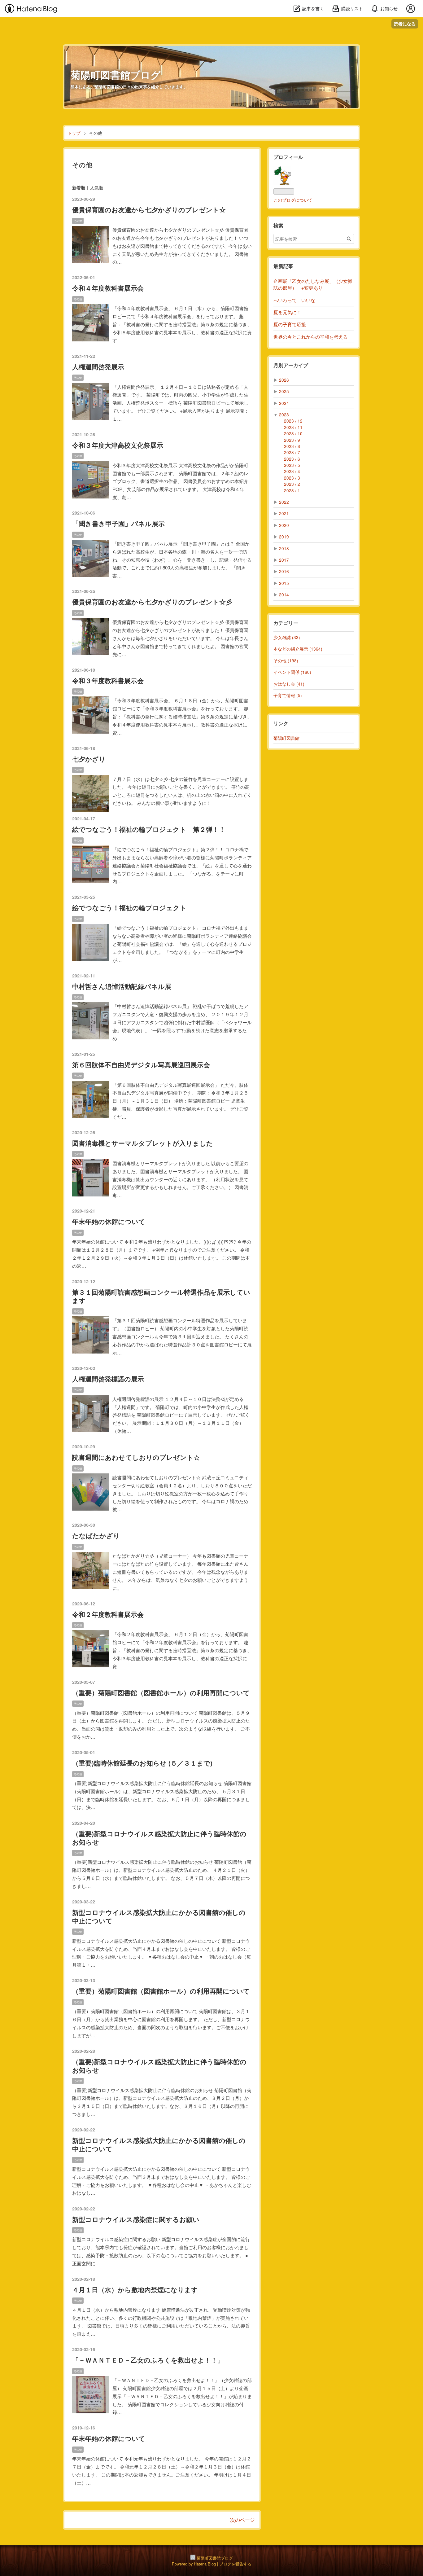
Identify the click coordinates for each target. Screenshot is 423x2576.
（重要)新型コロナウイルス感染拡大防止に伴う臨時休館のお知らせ (159, 1838)
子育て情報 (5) (288, 695)
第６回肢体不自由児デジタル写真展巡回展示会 (141, 1065)
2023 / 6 (292, 459)
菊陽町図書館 (286, 738)
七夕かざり (89, 759)
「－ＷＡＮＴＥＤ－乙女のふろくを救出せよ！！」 (148, 2360)
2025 (284, 391)
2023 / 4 (292, 471)
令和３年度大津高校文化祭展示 (118, 445)
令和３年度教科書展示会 (108, 680)
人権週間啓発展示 (98, 367)
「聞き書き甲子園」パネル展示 (118, 523)
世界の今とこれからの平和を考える (311, 337)
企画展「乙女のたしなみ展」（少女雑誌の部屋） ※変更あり (313, 284)
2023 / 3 (292, 478)
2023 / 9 (292, 440)
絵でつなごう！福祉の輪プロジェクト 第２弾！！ (149, 829)
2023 (284, 415)
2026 (284, 380)
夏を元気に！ (287, 312)
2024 (284, 403)
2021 (284, 513)
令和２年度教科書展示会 (108, 1614)
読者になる (405, 24)
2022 (284, 502)
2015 (284, 583)
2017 (284, 560)
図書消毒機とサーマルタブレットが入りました (143, 1143)
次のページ (242, 2520)
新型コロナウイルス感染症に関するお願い (136, 2219)
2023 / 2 (292, 484)
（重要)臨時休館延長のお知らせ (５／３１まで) (142, 1763)
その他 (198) (286, 660)
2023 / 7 (292, 452)
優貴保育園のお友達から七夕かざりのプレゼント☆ (149, 210)
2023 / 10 (293, 433)
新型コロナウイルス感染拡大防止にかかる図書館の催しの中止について (159, 1916)
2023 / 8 (292, 446)
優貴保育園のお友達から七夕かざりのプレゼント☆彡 (152, 602)
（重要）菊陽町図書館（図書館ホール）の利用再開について (161, 1693)
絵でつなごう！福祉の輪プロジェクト (129, 908)
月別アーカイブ (291, 365)
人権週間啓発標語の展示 (108, 1379)
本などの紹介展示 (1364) (298, 649)
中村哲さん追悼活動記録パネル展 (122, 986)
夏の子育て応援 (290, 324)
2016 (284, 571)
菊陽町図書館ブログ (116, 75)
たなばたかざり (96, 1536)
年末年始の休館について (109, 1221)
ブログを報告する (235, 2564)
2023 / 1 (292, 490)
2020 (284, 525)
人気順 (97, 187)
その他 (78, 221)
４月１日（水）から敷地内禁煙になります (135, 2290)
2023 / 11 (293, 427)
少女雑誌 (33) (287, 637)
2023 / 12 (293, 421)
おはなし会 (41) (289, 684)
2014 (284, 595)
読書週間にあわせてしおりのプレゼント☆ (136, 1457)
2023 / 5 (292, 465)
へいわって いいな (294, 300)
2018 (284, 548)
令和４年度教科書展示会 (108, 288)
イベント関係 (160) (292, 672)
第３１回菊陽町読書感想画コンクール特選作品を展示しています (161, 1296)
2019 (284, 537)
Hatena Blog (205, 2564)
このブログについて (293, 200)
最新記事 (283, 266)
